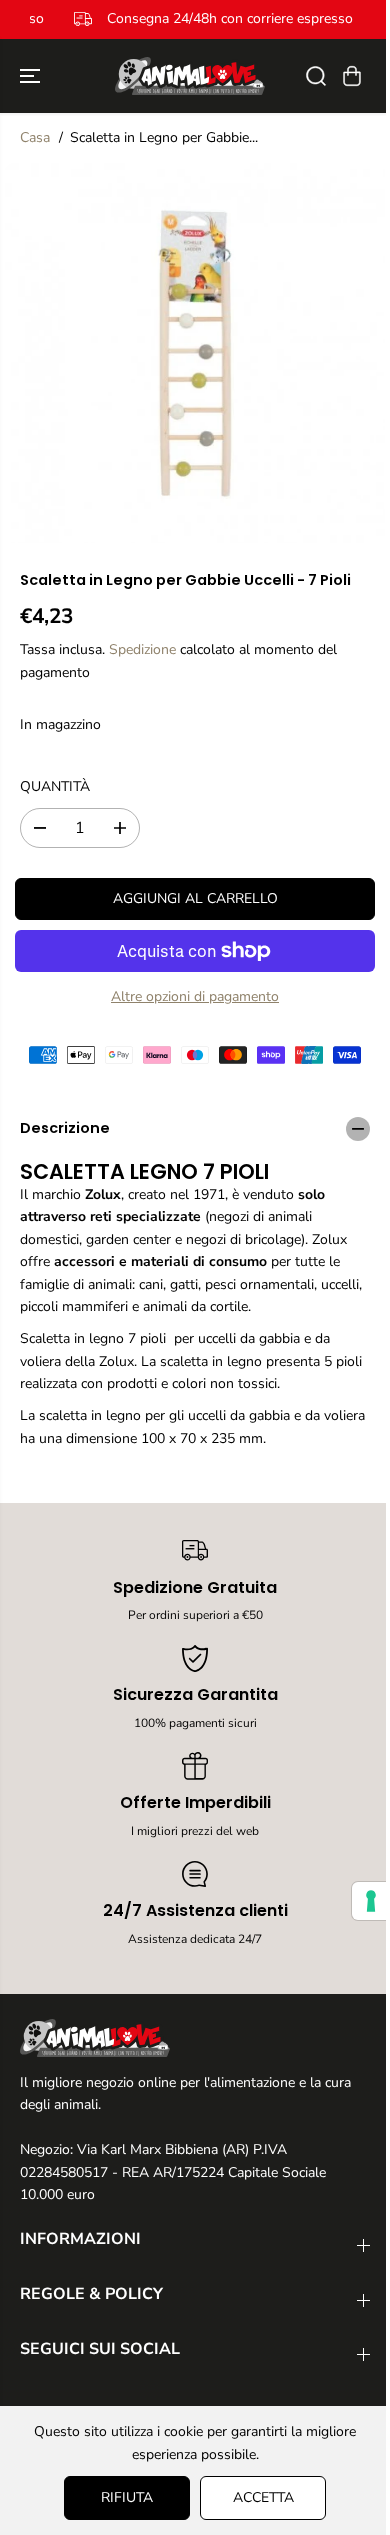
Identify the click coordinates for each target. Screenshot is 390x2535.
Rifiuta (122, 2497)
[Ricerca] (316, 76)
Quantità (55, 786)
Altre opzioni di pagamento (195, 996)
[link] (195, 2038)
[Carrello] (352, 76)
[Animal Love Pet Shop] (190, 76)
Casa (35, 137)
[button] (32, 76)
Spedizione (142, 649)
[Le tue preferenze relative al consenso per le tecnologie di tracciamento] (361, 1901)
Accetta (258, 2497)
